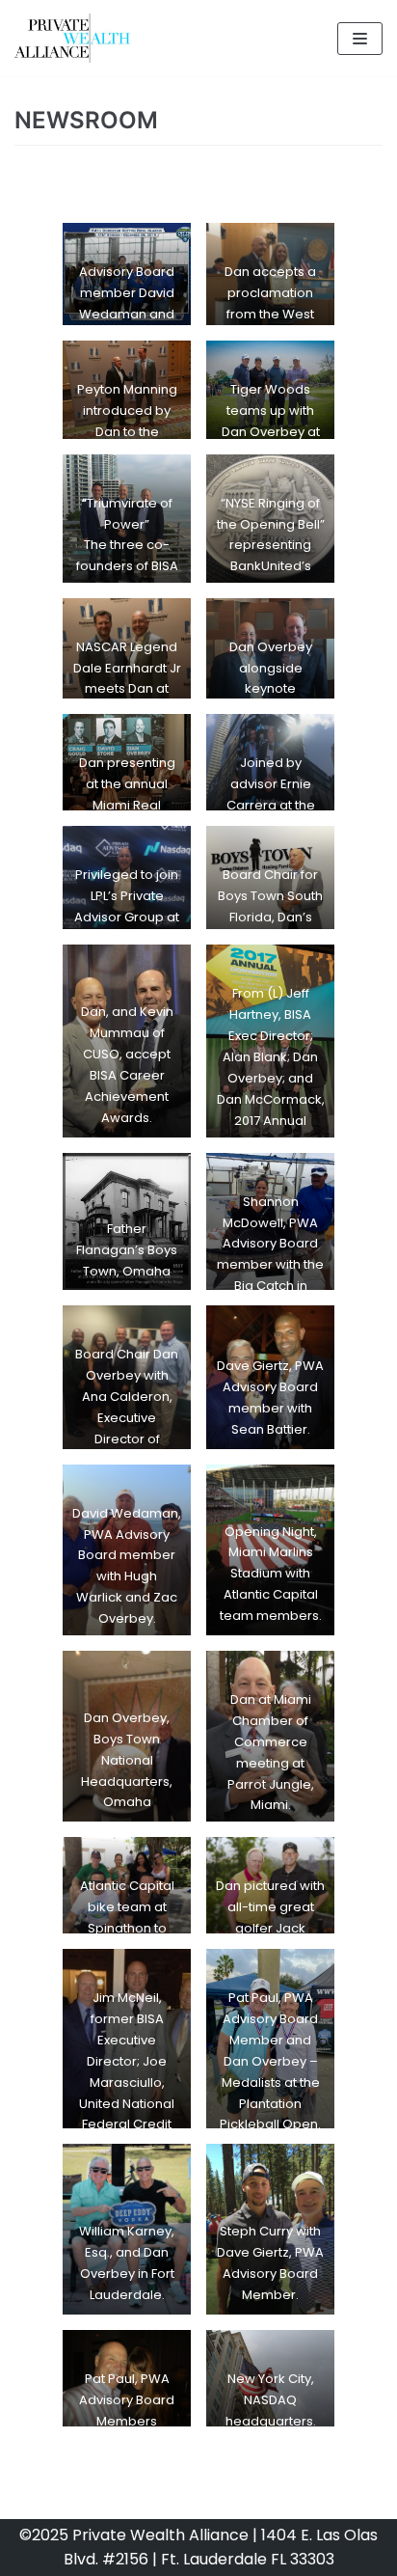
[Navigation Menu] (360, 39)
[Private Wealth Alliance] (72, 38)
